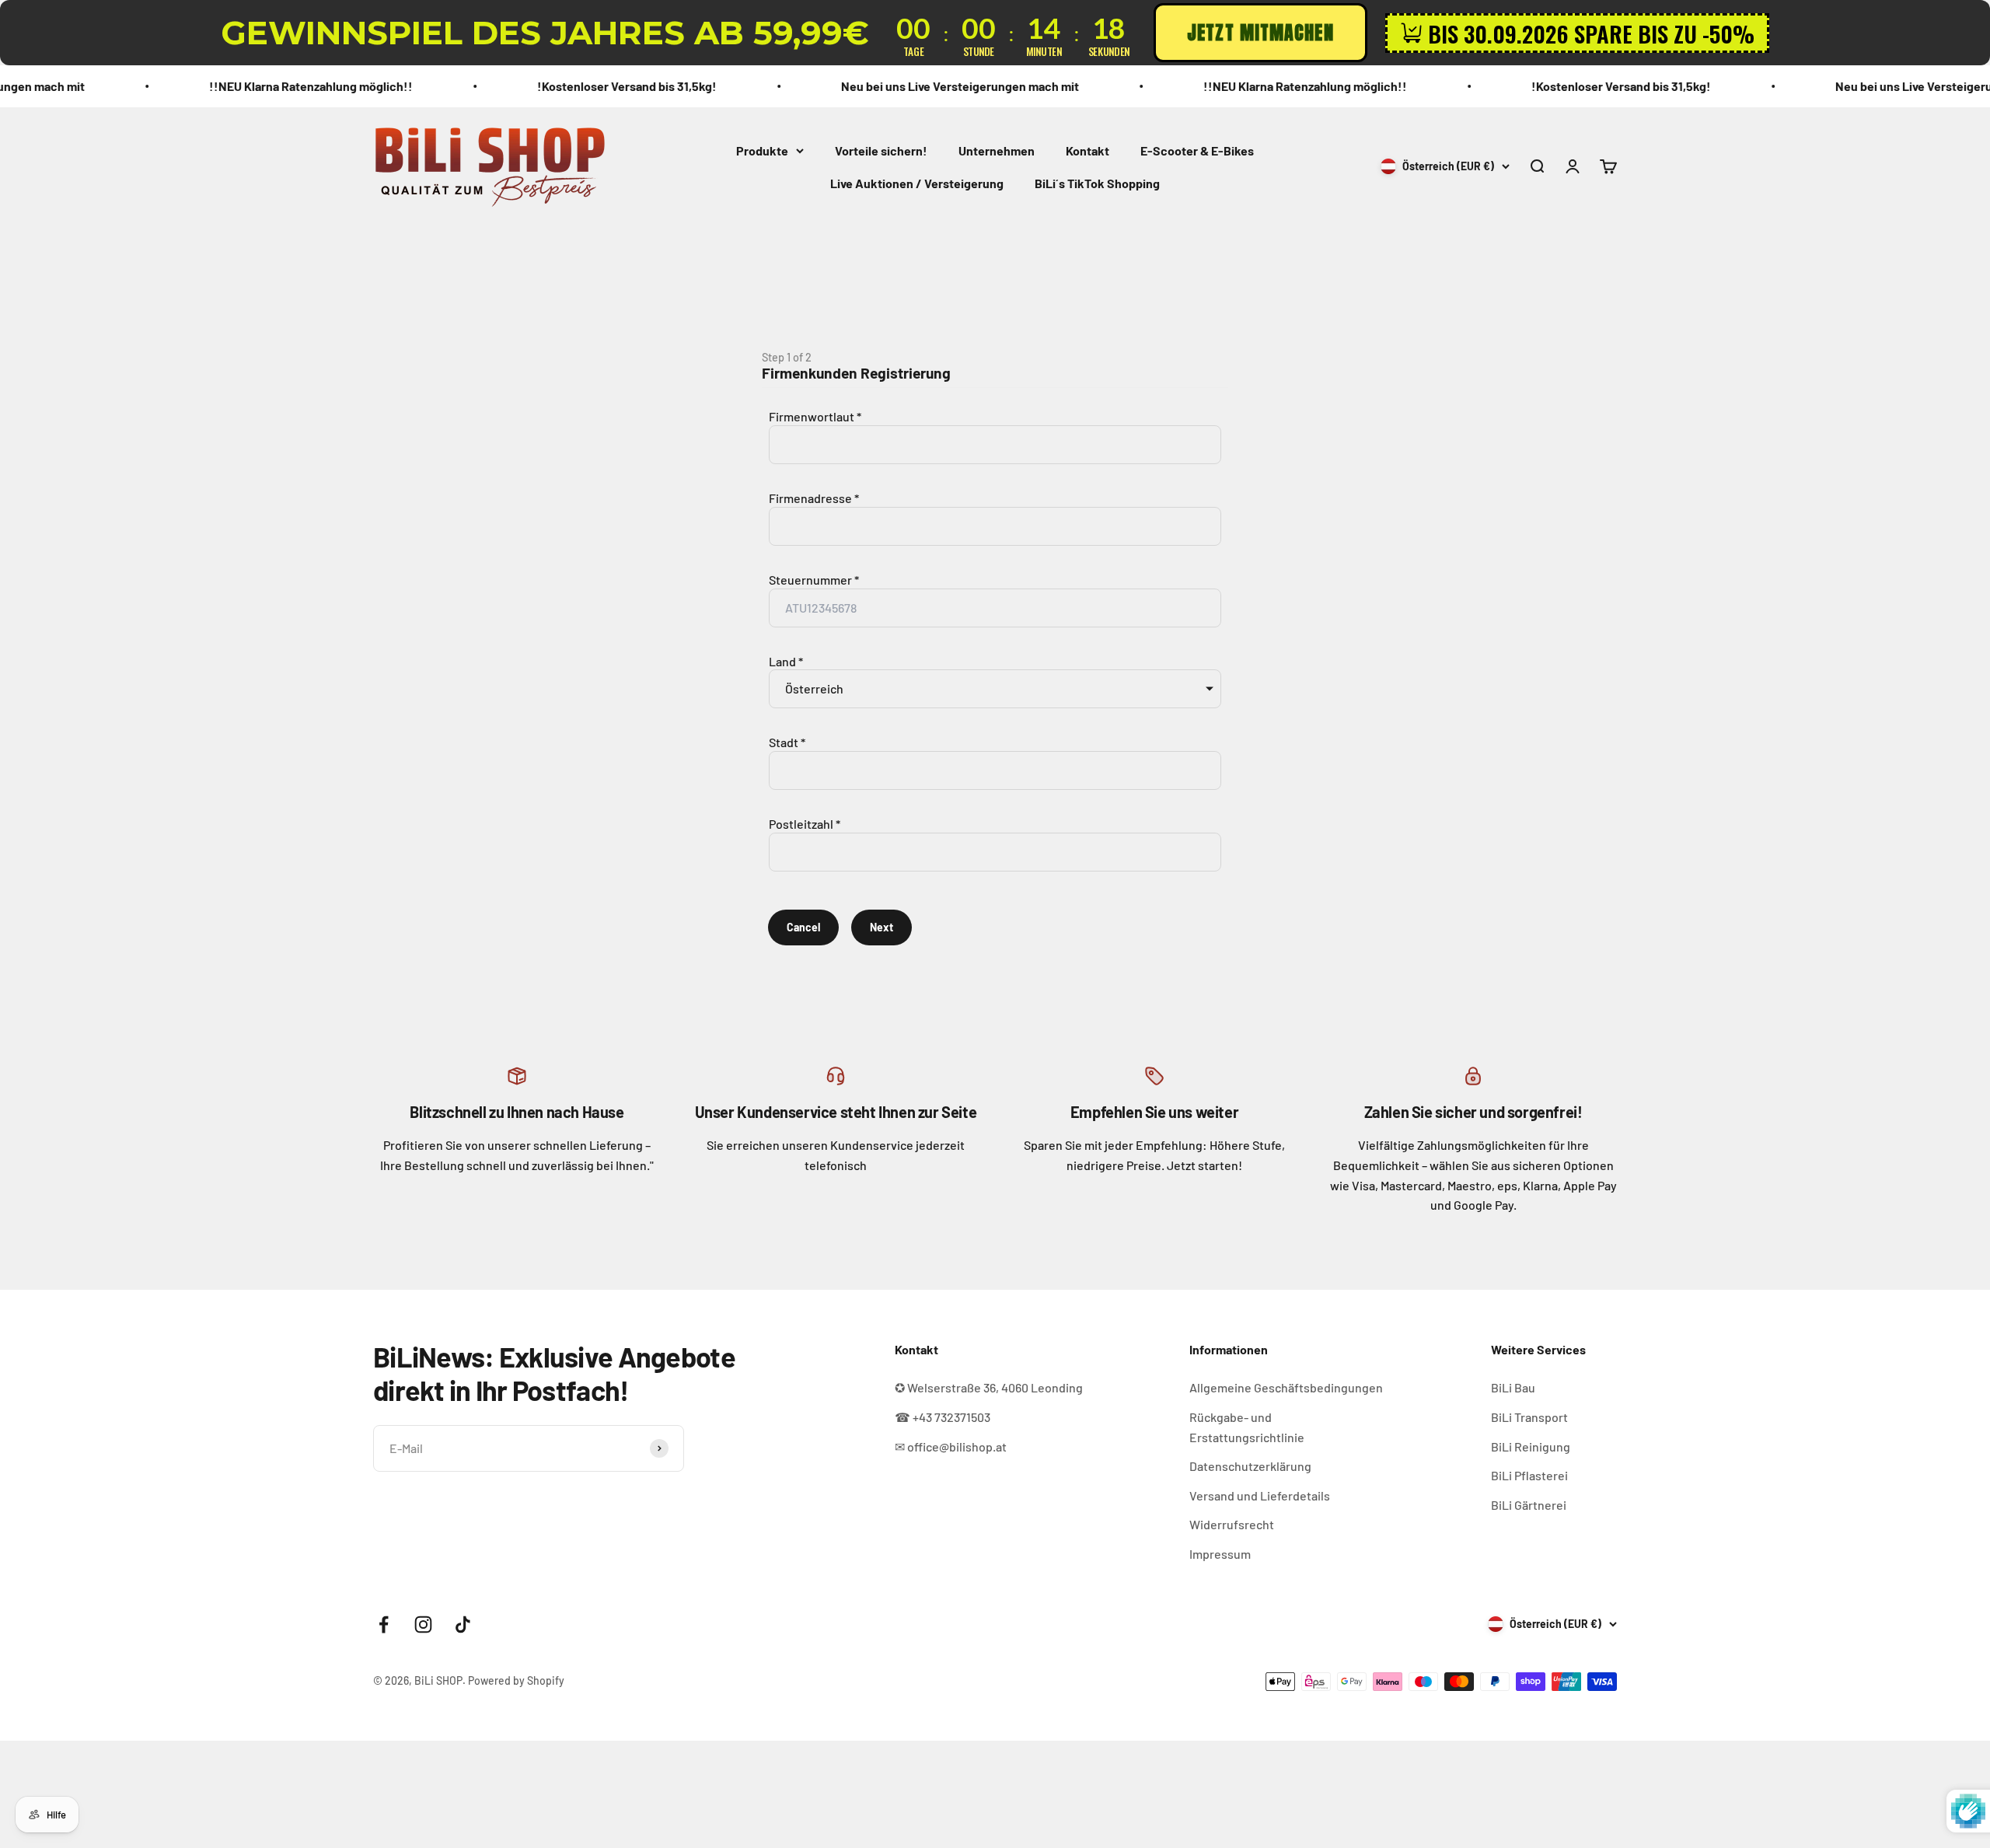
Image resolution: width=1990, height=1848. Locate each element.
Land (782, 661)
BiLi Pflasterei (1529, 1475)
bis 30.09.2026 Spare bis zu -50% (1591, 33)
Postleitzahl (801, 824)
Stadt (784, 742)
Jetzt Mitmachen (1260, 33)
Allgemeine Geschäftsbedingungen (1286, 1387)
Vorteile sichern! (881, 150)
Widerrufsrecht (1232, 1524)
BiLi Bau (1513, 1387)
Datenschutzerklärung (1250, 1466)
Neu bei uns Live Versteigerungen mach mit (843, 86)
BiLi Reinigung (1531, 1446)
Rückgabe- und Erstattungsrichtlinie (1247, 1427)
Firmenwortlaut (812, 416)
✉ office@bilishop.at (951, 1446)
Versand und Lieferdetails (1260, 1495)
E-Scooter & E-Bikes (1197, 150)
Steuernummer (810, 580)
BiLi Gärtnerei (1529, 1505)
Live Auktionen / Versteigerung (917, 182)
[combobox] (995, 526)
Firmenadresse (810, 498)
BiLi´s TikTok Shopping (1097, 182)
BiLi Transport (1529, 1417)
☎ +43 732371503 (943, 1417)
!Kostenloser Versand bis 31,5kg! (510, 86)
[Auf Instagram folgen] (423, 1624)
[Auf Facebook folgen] (384, 1624)
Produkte (762, 150)
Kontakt (1088, 150)
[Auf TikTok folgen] (463, 1624)
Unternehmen (997, 150)
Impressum (1220, 1554)
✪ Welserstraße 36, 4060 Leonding (989, 1387)
